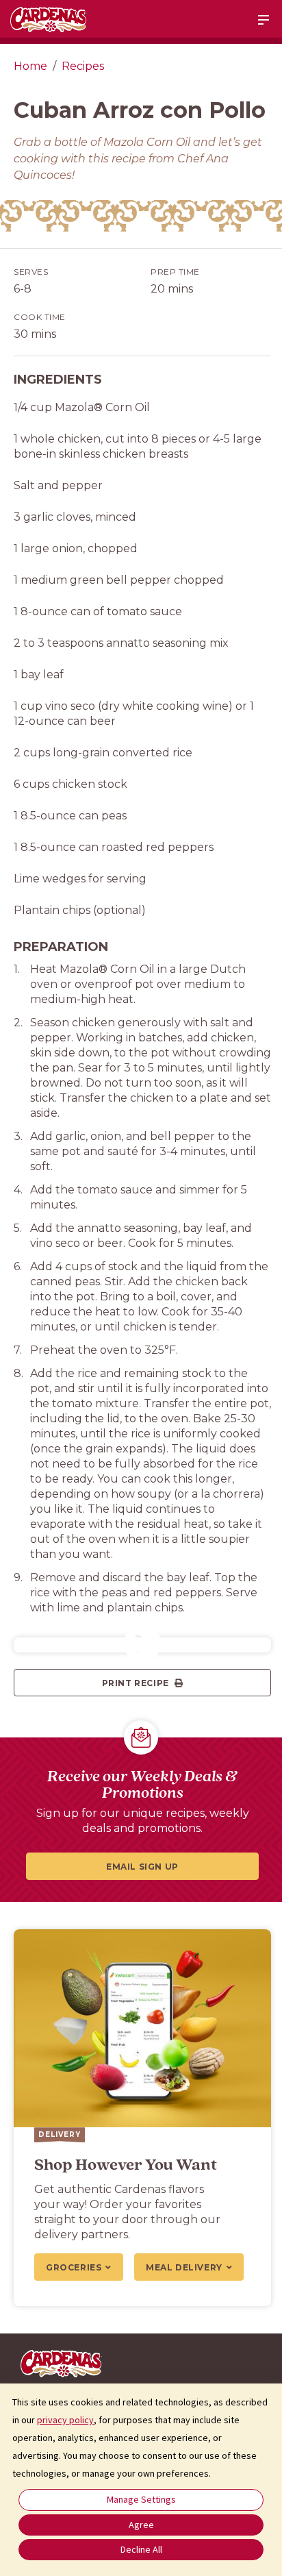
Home (30, 66)
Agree (141, 2525)
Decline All (141, 2549)
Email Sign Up (142, 1867)
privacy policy (65, 2420)
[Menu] (264, 20)
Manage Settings (141, 2499)
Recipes (83, 66)
